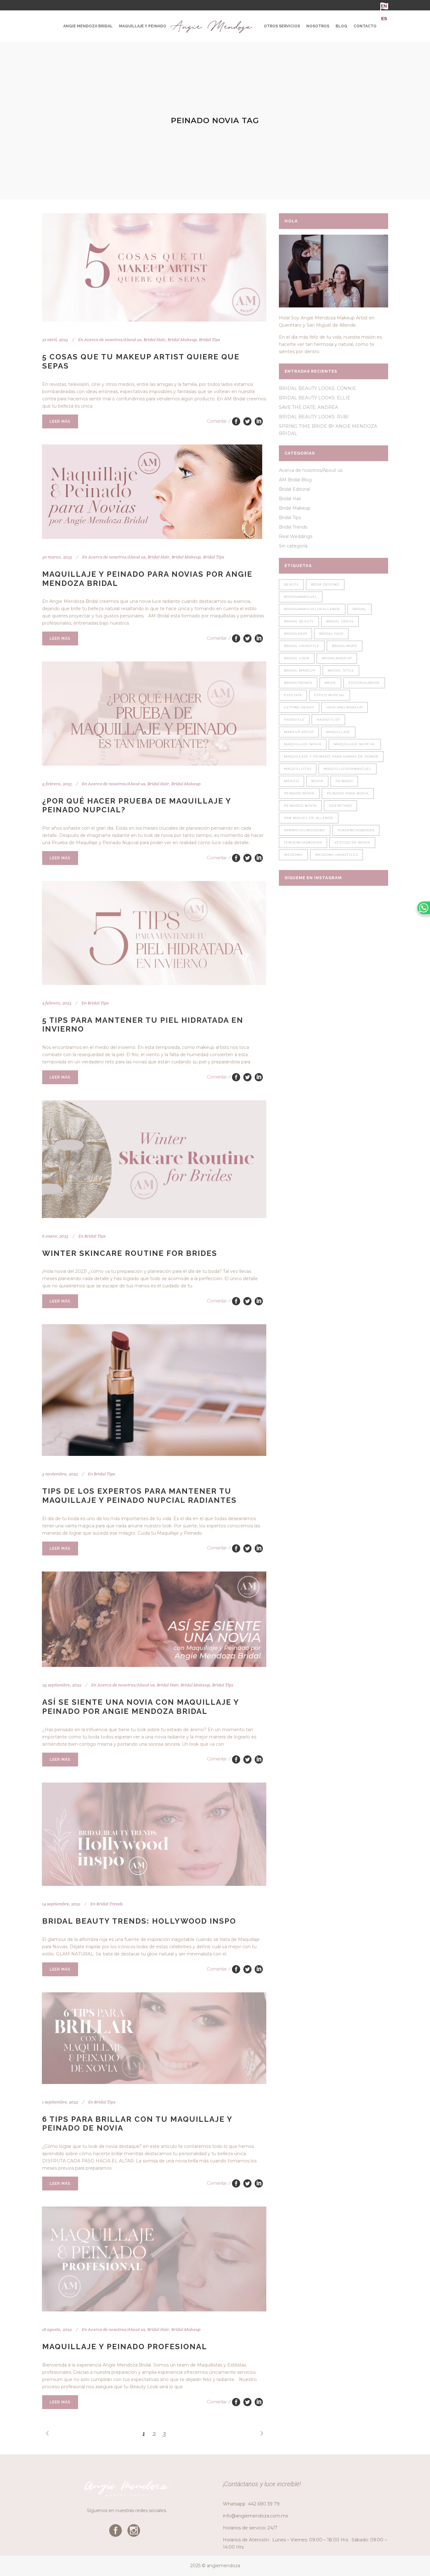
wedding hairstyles (337, 855)
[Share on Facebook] (236, 421)
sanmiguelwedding (305, 830)
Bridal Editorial (294, 489)
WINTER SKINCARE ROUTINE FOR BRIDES (130, 1253)
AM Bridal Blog (295, 480)
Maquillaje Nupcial (355, 744)
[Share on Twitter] (247, 421)
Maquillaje (338, 732)
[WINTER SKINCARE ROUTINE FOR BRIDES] (154, 1159)
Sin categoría (293, 546)
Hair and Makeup (345, 707)
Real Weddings (296, 536)
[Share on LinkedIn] (259, 421)
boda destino (325, 584)
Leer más (60, 421)
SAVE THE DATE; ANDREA (308, 407)
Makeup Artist (299, 732)
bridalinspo (345, 646)
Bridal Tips (209, 340)
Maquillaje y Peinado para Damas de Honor (331, 756)
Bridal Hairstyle (302, 646)
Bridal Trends (110, 1904)
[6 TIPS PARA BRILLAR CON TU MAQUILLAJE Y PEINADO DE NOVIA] (154, 2038)
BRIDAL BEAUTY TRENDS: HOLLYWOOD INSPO (139, 1921)
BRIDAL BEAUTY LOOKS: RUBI (314, 417)
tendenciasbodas (356, 830)
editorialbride (364, 683)
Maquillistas (298, 769)
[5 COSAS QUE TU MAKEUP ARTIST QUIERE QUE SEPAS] (154, 267)
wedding (293, 855)
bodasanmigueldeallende (312, 609)
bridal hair (331, 634)
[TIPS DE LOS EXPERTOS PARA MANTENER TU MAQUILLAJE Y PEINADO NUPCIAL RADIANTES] (154, 1390)
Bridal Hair (154, 340)
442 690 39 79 (264, 2504)
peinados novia (300, 806)
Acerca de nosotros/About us (113, 340)
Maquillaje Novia (303, 744)
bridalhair (295, 634)
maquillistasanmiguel (348, 769)
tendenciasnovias (303, 842)
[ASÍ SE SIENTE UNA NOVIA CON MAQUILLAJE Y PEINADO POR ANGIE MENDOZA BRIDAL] (154, 1619)
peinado (344, 781)
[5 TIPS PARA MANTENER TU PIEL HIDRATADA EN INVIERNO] (154, 933)
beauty (291, 584)
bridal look (297, 658)
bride (330, 683)
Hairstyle (294, 720)
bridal (359, 609)
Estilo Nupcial (330, 695)
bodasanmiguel (301, 597)
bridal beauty (299, 621)
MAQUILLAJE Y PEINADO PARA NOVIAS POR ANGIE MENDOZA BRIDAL (147, 579)
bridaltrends (298, 683)
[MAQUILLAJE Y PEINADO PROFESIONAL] (154, 2259)
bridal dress (340, 621)
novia (317, 781)
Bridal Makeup (182, 340)
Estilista (293, 695)
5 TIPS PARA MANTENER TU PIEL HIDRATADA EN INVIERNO (143, 1025)
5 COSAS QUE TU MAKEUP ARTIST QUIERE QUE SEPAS (141, 361)
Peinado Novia (299, 793)
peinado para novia (348, 793)
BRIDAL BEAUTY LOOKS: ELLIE (315, 398)
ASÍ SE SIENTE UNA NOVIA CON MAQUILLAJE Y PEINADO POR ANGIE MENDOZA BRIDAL (141, 1707)
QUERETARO (340, 806)
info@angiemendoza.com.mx (255, 2516)
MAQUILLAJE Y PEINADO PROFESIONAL (125, 2347)
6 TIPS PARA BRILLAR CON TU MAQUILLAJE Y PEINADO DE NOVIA (137, 2124)
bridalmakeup (337, 658)
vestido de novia (352, 842)
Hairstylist (328, 720)
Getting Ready (299, 707)
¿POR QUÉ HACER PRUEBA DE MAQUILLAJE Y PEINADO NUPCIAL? (137, 805)
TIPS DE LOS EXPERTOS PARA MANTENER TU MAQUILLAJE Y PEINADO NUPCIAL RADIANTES (139, 1496)
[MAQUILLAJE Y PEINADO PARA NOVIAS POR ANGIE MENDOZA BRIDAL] (152, 492)
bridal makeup (300, 670)
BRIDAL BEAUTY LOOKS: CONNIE (317, 388)
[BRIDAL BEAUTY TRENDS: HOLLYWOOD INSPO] (154, 1834)
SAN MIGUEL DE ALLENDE (309, 818)
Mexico (291, 781)
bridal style (341, 670)
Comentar (217, 421)
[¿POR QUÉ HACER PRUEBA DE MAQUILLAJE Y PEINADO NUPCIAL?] (154, 713)
